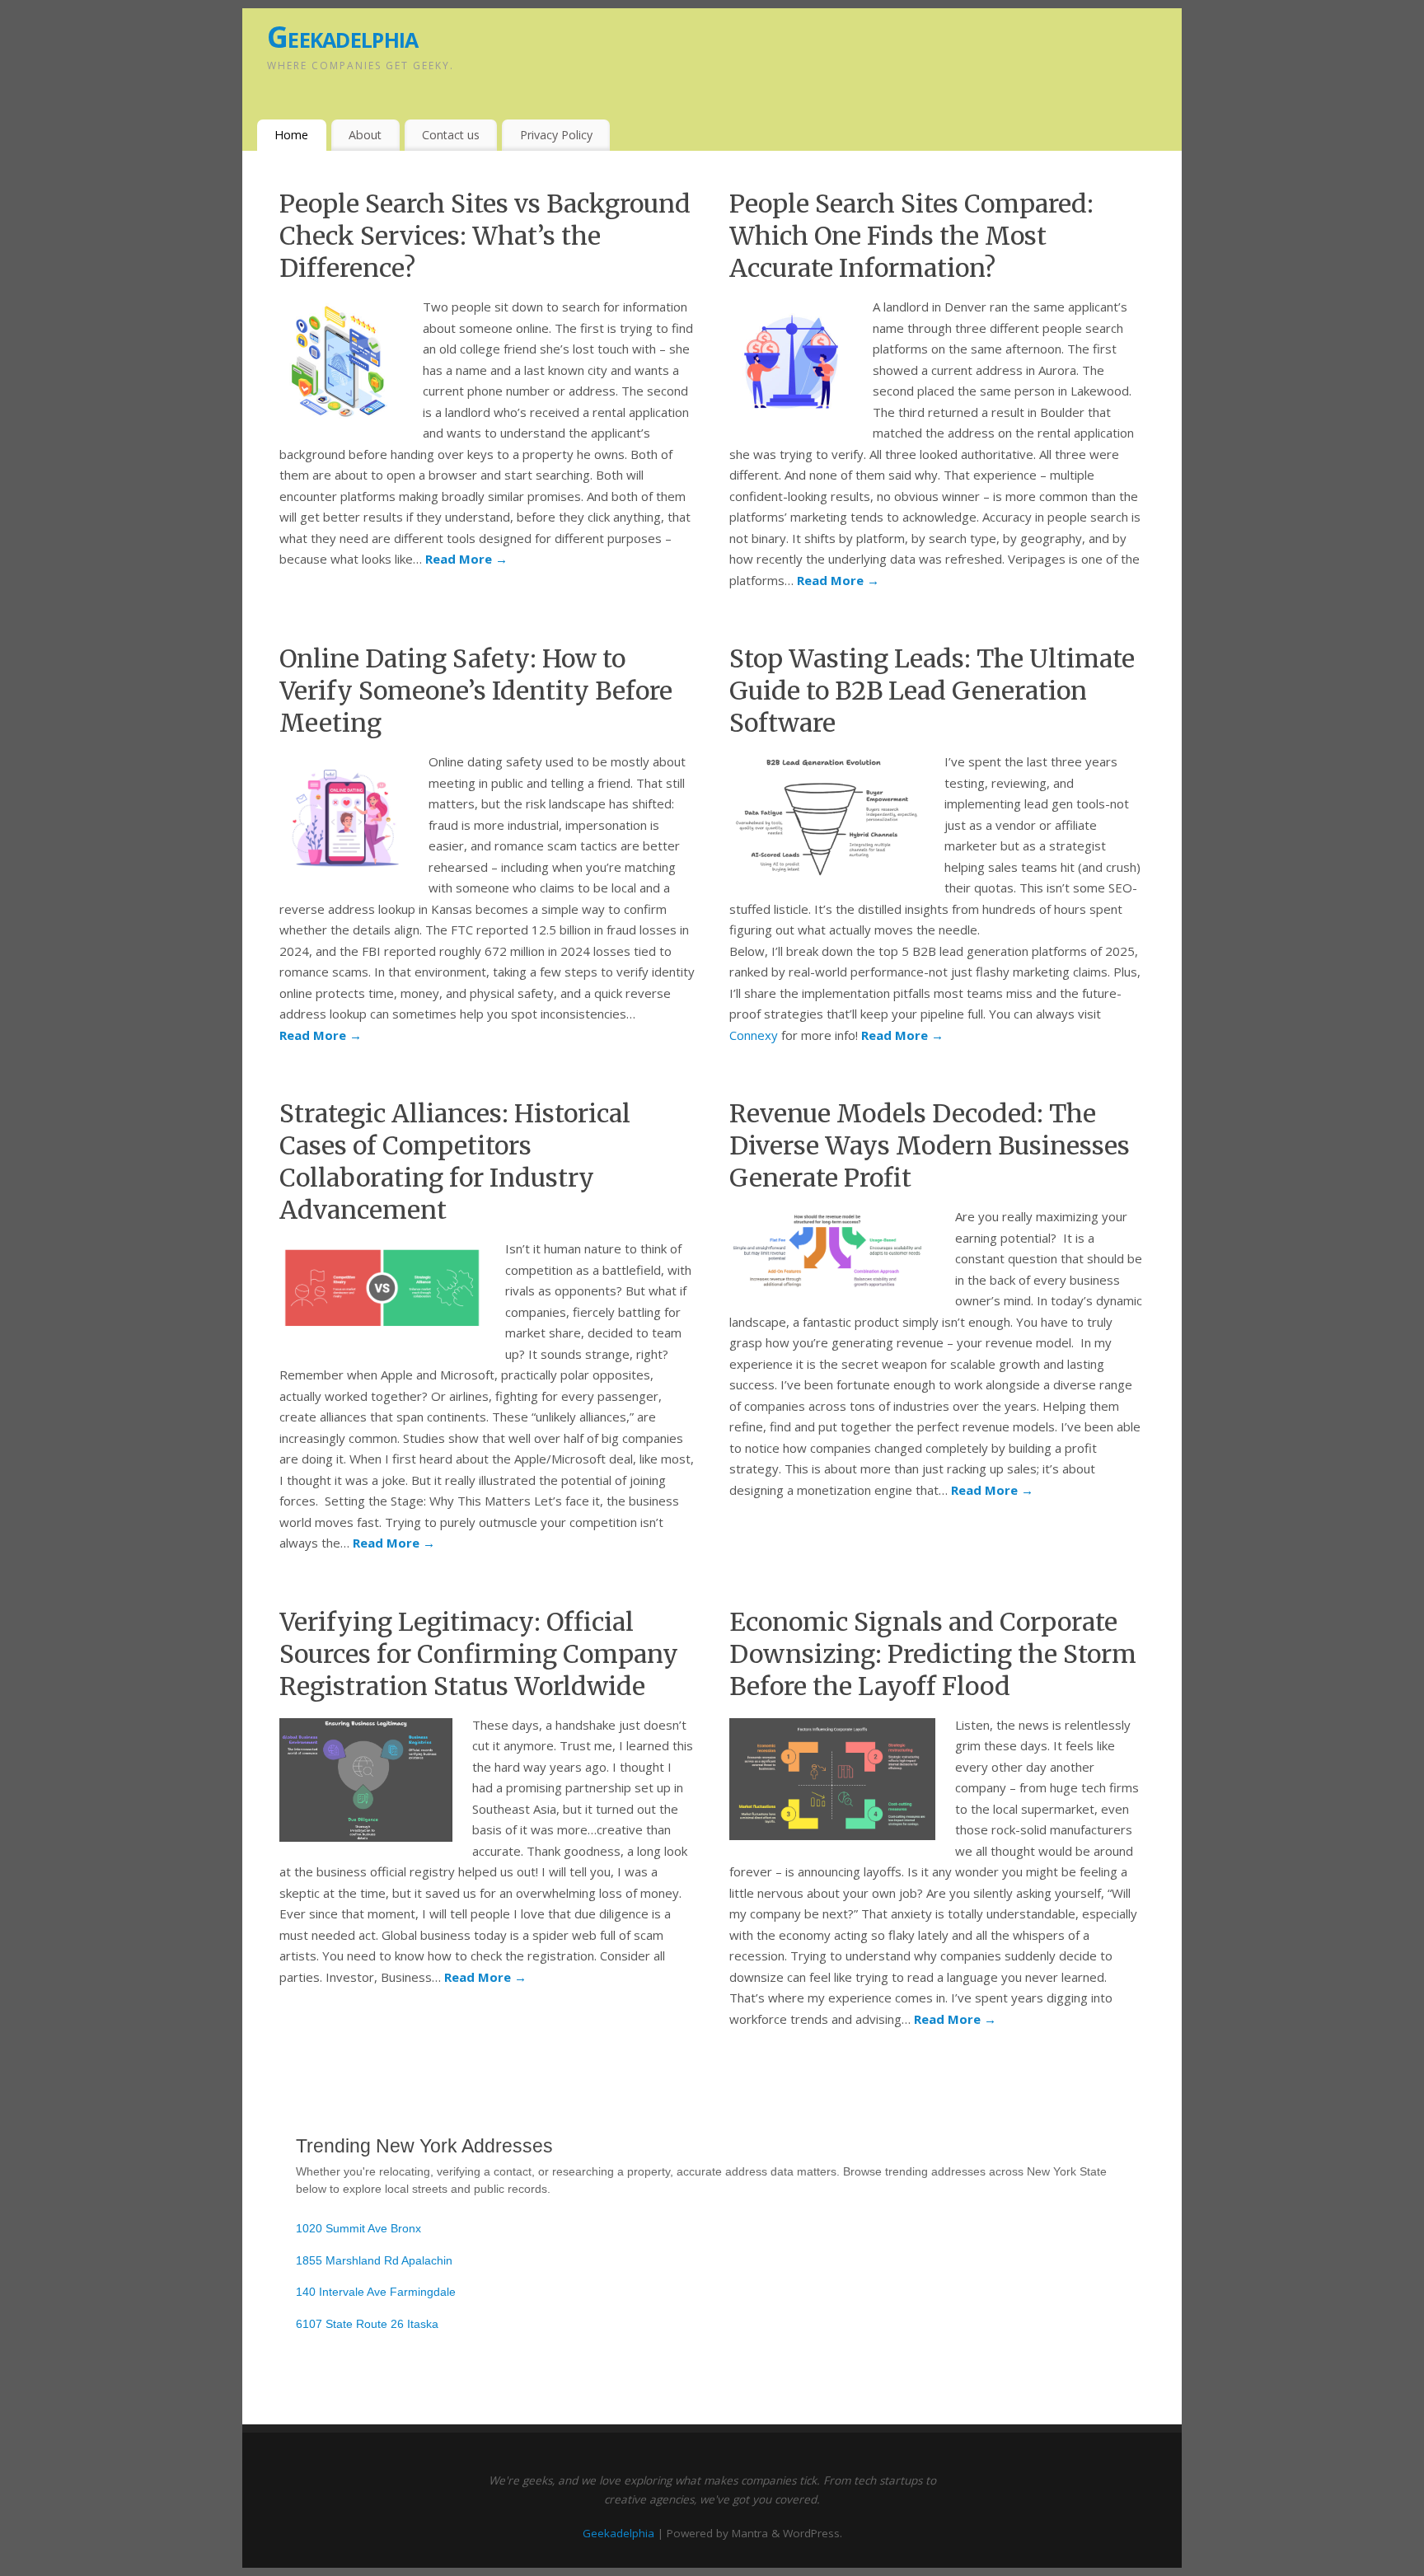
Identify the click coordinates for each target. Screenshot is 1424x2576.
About (365, 135)
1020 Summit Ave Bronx (358, 2228)
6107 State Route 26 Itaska (367, 2324)
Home (291, 135)
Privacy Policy (556, 135)
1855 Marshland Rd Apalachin (374, 2260)
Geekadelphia (342, 37)
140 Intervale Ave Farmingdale (376, 2292)
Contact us (451, 135)
